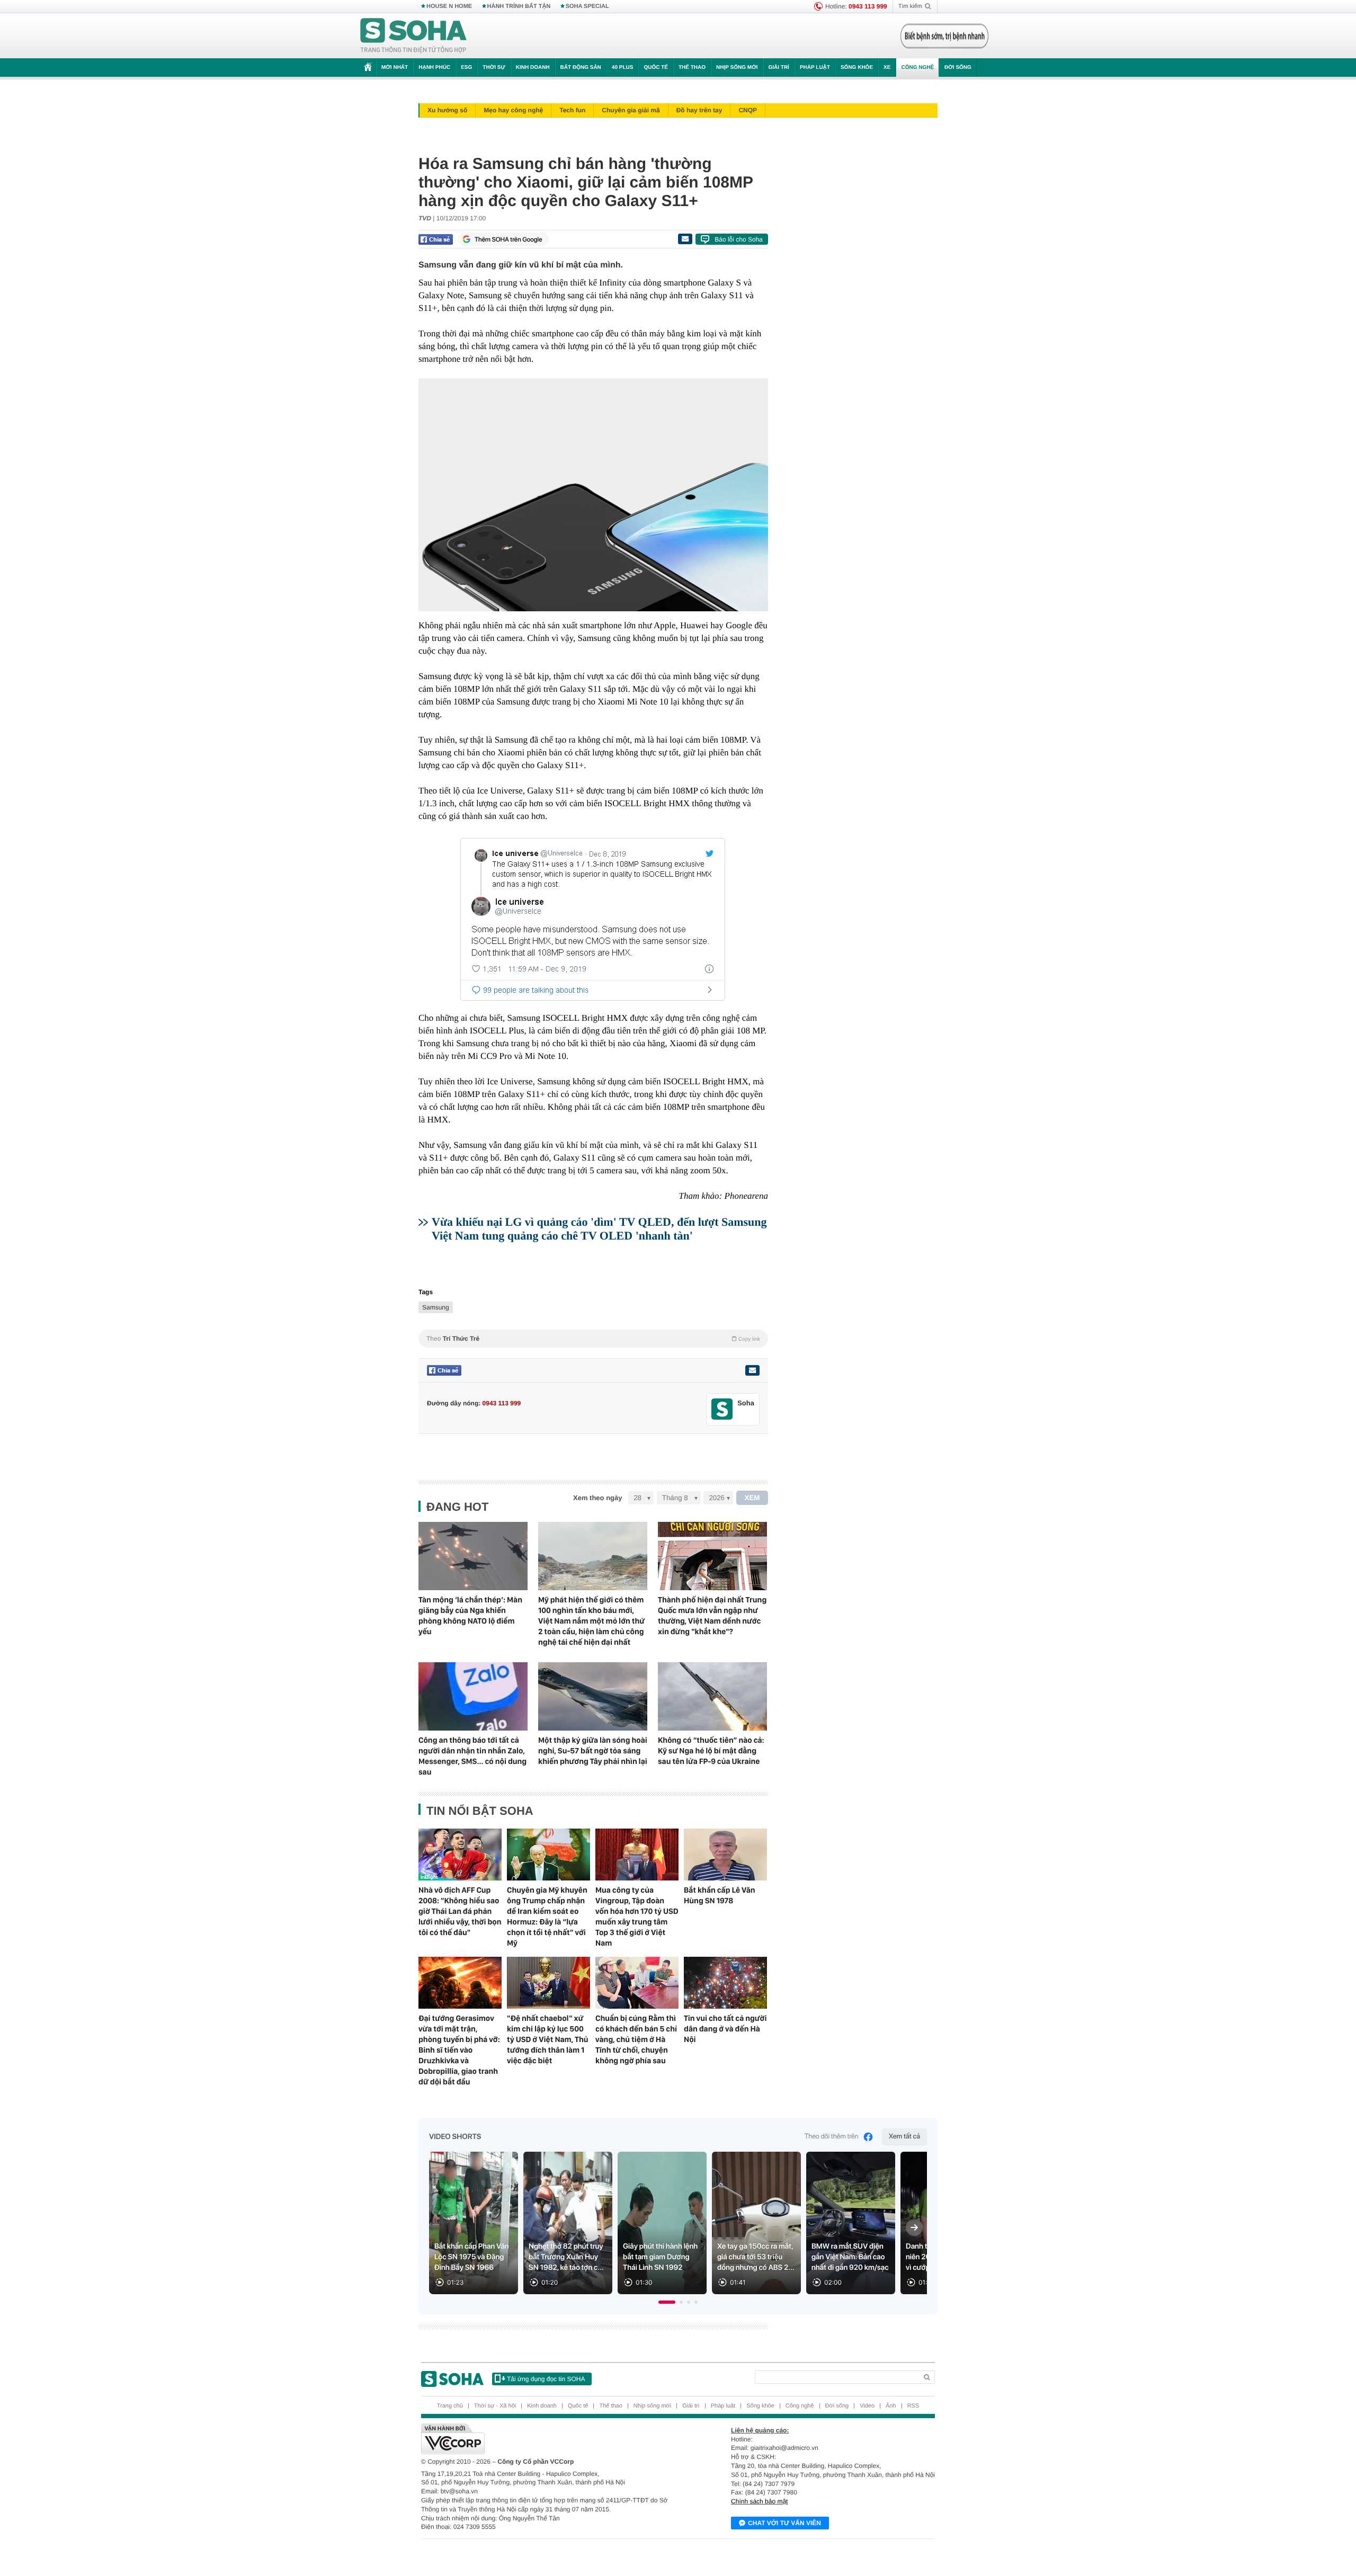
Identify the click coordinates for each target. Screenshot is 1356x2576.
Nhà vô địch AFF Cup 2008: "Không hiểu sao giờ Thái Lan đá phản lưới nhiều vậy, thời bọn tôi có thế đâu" (460, 1911)
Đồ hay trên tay (699, 110)
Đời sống (958, 68)
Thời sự (494, 68)
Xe (887, 68)
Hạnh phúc (434, 68)
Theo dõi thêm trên (832, 2137)
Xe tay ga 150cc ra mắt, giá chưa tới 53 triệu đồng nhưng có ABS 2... (756, 2257)
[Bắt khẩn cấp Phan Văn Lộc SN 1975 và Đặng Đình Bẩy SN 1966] (474, 2223)
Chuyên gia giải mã (631, 110)
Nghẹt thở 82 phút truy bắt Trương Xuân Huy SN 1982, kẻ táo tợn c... (566, 2257)
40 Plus (623, 68)
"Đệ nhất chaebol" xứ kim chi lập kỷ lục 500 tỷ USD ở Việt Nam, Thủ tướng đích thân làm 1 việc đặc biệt (548, 2039)
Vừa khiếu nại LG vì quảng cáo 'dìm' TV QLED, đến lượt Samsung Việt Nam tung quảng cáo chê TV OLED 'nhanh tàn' (599, 1229)
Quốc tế (656, 68)
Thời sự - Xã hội (495, 2406)
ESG (466, 68)
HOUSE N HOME (449, 6)
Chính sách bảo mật (759, 2501)
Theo (593, 1339)
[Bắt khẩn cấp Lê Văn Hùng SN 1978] (725, 1855)
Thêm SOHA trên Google (508, 239)
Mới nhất (395, 68)
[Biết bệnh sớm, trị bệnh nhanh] (944, 36)
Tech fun (572, 110)
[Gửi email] (685, 239)
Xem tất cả (904, 2137)
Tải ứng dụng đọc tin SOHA (546, 2379)
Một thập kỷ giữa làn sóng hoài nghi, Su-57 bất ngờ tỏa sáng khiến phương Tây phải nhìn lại (593, 1751)
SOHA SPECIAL (587, 6)
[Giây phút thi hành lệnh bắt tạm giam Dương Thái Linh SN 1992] (662, 2223)
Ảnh (891, 2406)
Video (867, 2406)
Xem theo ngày (597, 1498)
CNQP (748, 110)
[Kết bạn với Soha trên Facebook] (722, 1409)
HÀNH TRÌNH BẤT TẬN (519, 6)
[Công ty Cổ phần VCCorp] (550, 2439)
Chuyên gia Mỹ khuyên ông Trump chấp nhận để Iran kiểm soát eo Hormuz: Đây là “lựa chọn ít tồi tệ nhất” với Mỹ (547, 1917)
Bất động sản (581, 68)
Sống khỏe (857, 68)
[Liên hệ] (752, 1370)
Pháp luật (815, 68)
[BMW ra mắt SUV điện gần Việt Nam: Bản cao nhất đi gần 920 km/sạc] (851, 2223)
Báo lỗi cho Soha (739, 239)
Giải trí (778, 68)
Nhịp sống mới (737, 68)
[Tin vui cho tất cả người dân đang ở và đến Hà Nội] (725, 1983)
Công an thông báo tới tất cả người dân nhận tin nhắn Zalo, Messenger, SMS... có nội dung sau (472, 1756)
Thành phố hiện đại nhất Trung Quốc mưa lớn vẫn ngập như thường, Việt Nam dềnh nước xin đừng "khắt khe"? (712, 1616)
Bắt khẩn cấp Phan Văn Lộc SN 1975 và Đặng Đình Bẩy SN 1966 (472, 2257)
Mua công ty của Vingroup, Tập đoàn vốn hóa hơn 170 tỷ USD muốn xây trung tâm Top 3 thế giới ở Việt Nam (637, 1917)
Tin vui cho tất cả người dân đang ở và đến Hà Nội (725, 2029)
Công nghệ (917, 68)
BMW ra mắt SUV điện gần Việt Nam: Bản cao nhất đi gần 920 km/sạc (850, 2257)
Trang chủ (450, 2406)
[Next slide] (914, 2227)
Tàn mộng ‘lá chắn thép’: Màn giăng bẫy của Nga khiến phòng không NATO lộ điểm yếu (470, 1616)
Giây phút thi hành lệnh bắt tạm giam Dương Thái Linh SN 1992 (660, 2257)
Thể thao (692, 68)
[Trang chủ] (414, 36)
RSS (913, 2406)
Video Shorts (455, 2137)
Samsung (436, 1307)
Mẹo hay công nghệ (513, 110)
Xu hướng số (447, 110)
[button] (667, 2302)
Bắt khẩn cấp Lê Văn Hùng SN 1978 (720, 1895)
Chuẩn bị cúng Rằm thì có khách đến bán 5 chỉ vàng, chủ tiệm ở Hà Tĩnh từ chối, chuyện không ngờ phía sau (636, 2039)
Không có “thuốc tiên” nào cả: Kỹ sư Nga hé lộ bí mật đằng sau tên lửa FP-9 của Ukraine (711, 1751)
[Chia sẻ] (436, 239)
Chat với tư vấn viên (784, 2523)
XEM (752, 1498)
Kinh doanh (533, 68)
